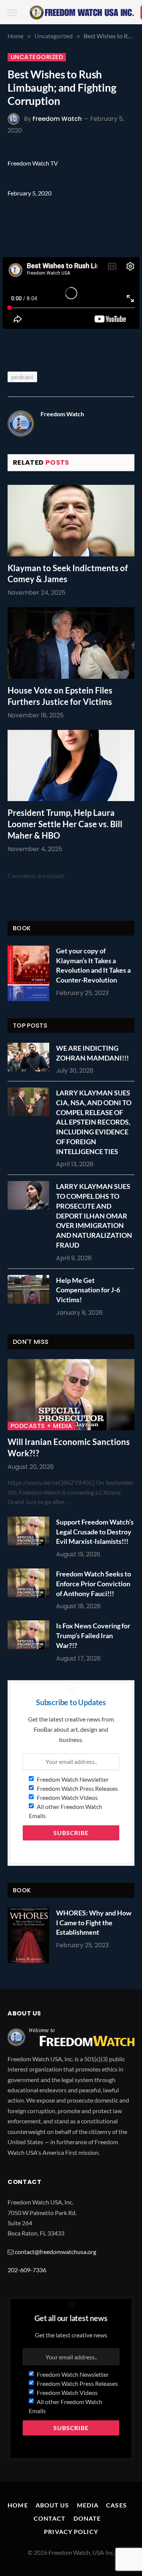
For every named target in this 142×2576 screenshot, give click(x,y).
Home (18, 2505)
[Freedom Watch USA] (82, 12)
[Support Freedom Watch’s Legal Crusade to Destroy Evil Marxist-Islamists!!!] (30, 1531)
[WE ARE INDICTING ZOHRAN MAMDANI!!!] (30, 1057)
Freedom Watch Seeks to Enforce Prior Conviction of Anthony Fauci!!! (94, 1583)
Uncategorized (37, 57)
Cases (116, 2505)
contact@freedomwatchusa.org (55, 2252)
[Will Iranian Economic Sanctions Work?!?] (71, 1395)
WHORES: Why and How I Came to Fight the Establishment (94, 1922)
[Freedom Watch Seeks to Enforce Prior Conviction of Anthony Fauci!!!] (30, 1583)
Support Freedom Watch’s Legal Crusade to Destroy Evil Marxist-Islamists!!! (95, 1532)
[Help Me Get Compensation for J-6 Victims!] (30, 1289)
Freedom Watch (57, 119)
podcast (22, 377)
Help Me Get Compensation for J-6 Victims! (88, 1290)
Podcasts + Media (41, 1426)
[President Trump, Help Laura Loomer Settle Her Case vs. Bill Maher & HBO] (71, 765)
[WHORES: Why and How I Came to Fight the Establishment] (28, 1935)
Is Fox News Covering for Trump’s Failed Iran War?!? (93, 1635)
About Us (52, 2505)
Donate (87, 2518)
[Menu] (12, 13)
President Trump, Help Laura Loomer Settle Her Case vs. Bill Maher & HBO (65, 824)
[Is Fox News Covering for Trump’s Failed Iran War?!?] (30, 1635)
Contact (50, 2518)
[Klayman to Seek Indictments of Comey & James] (71, 520)
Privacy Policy (71, 2531)
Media (88, 2505)
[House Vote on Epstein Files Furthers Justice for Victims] (71, 643)
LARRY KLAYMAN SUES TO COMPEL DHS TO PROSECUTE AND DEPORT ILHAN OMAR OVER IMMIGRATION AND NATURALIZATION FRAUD (94, 1215)
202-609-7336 (27, 2270)
